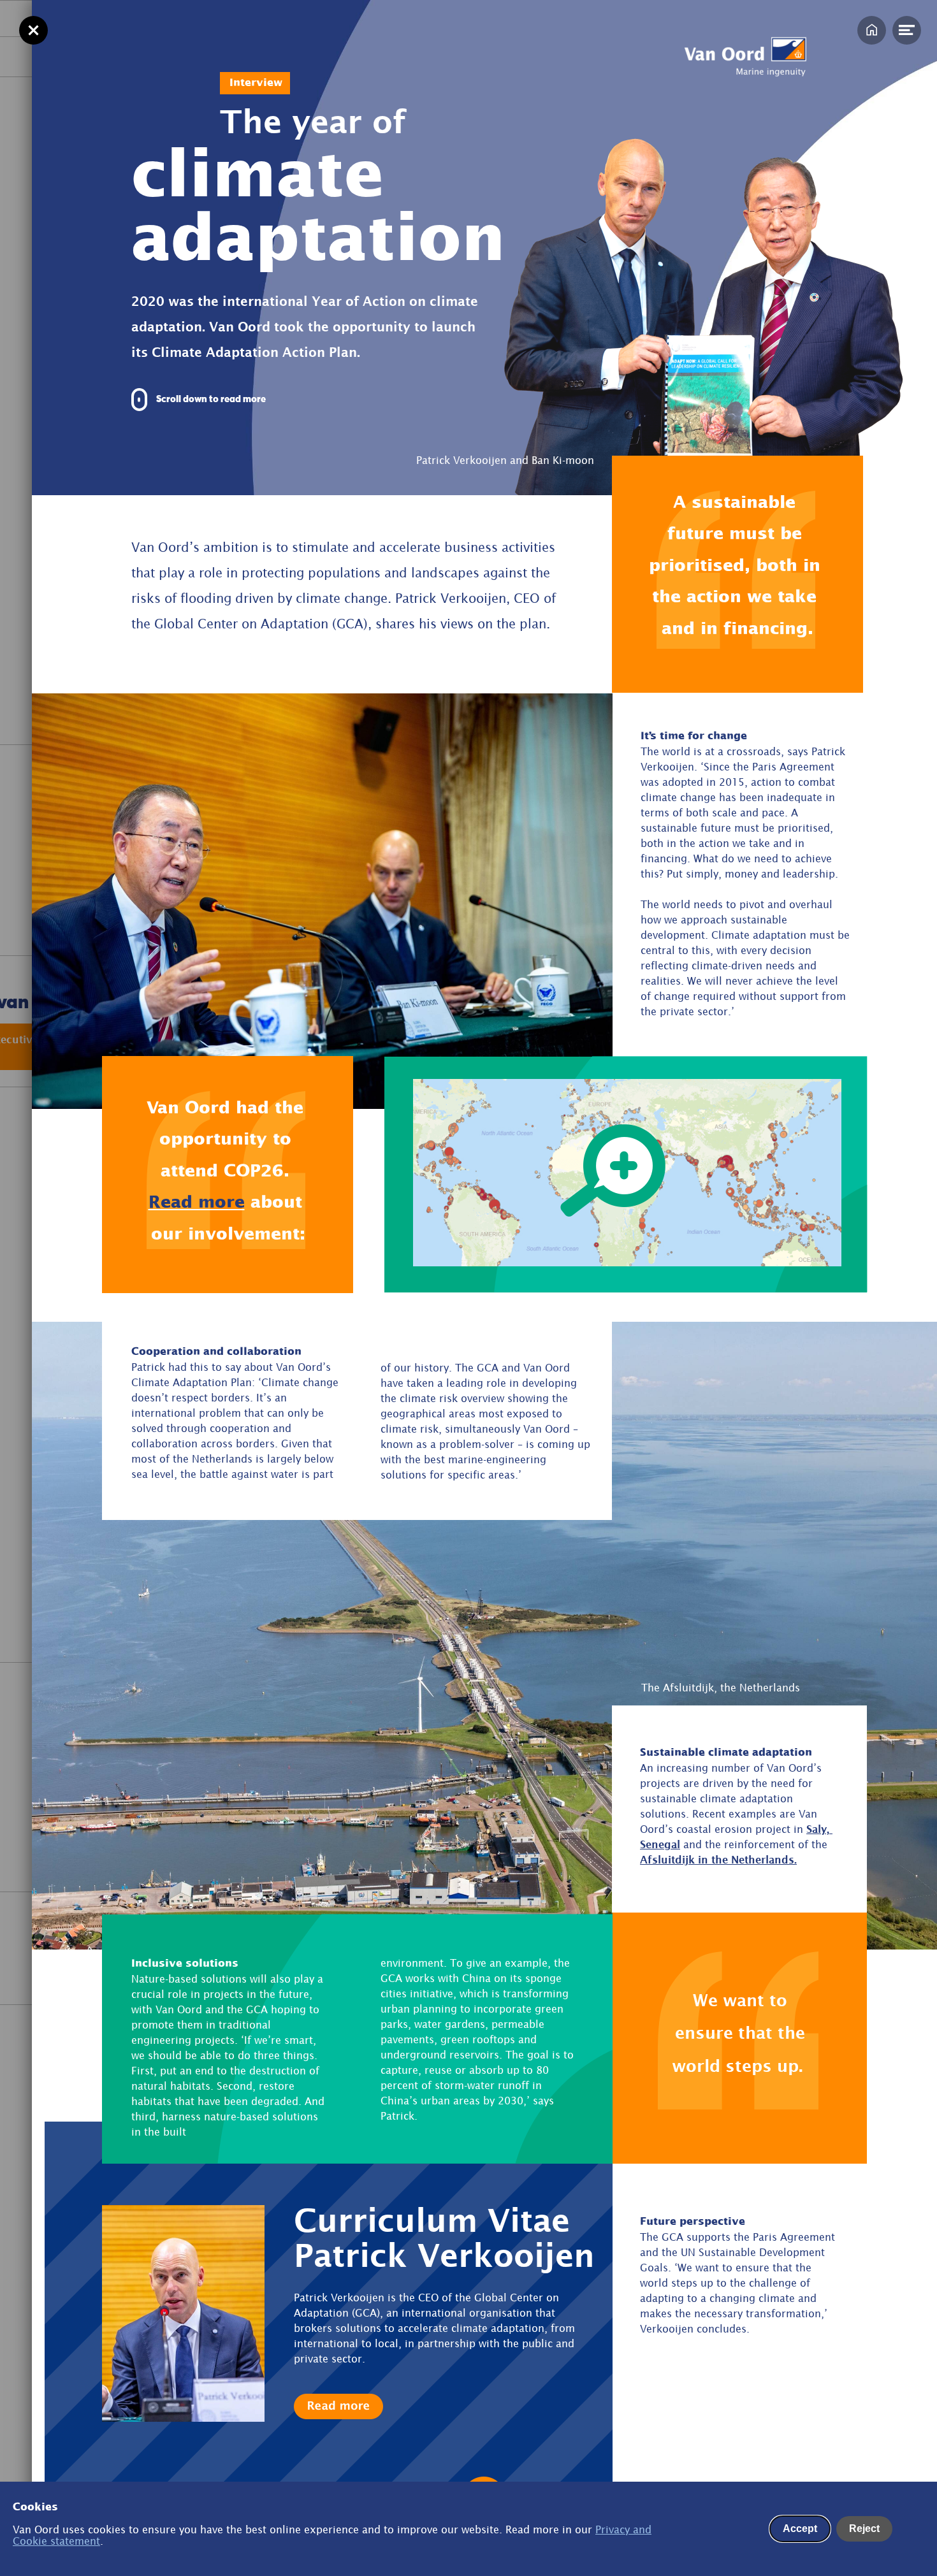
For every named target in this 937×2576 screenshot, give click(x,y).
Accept (800, 2529)
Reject (864, 2529)
